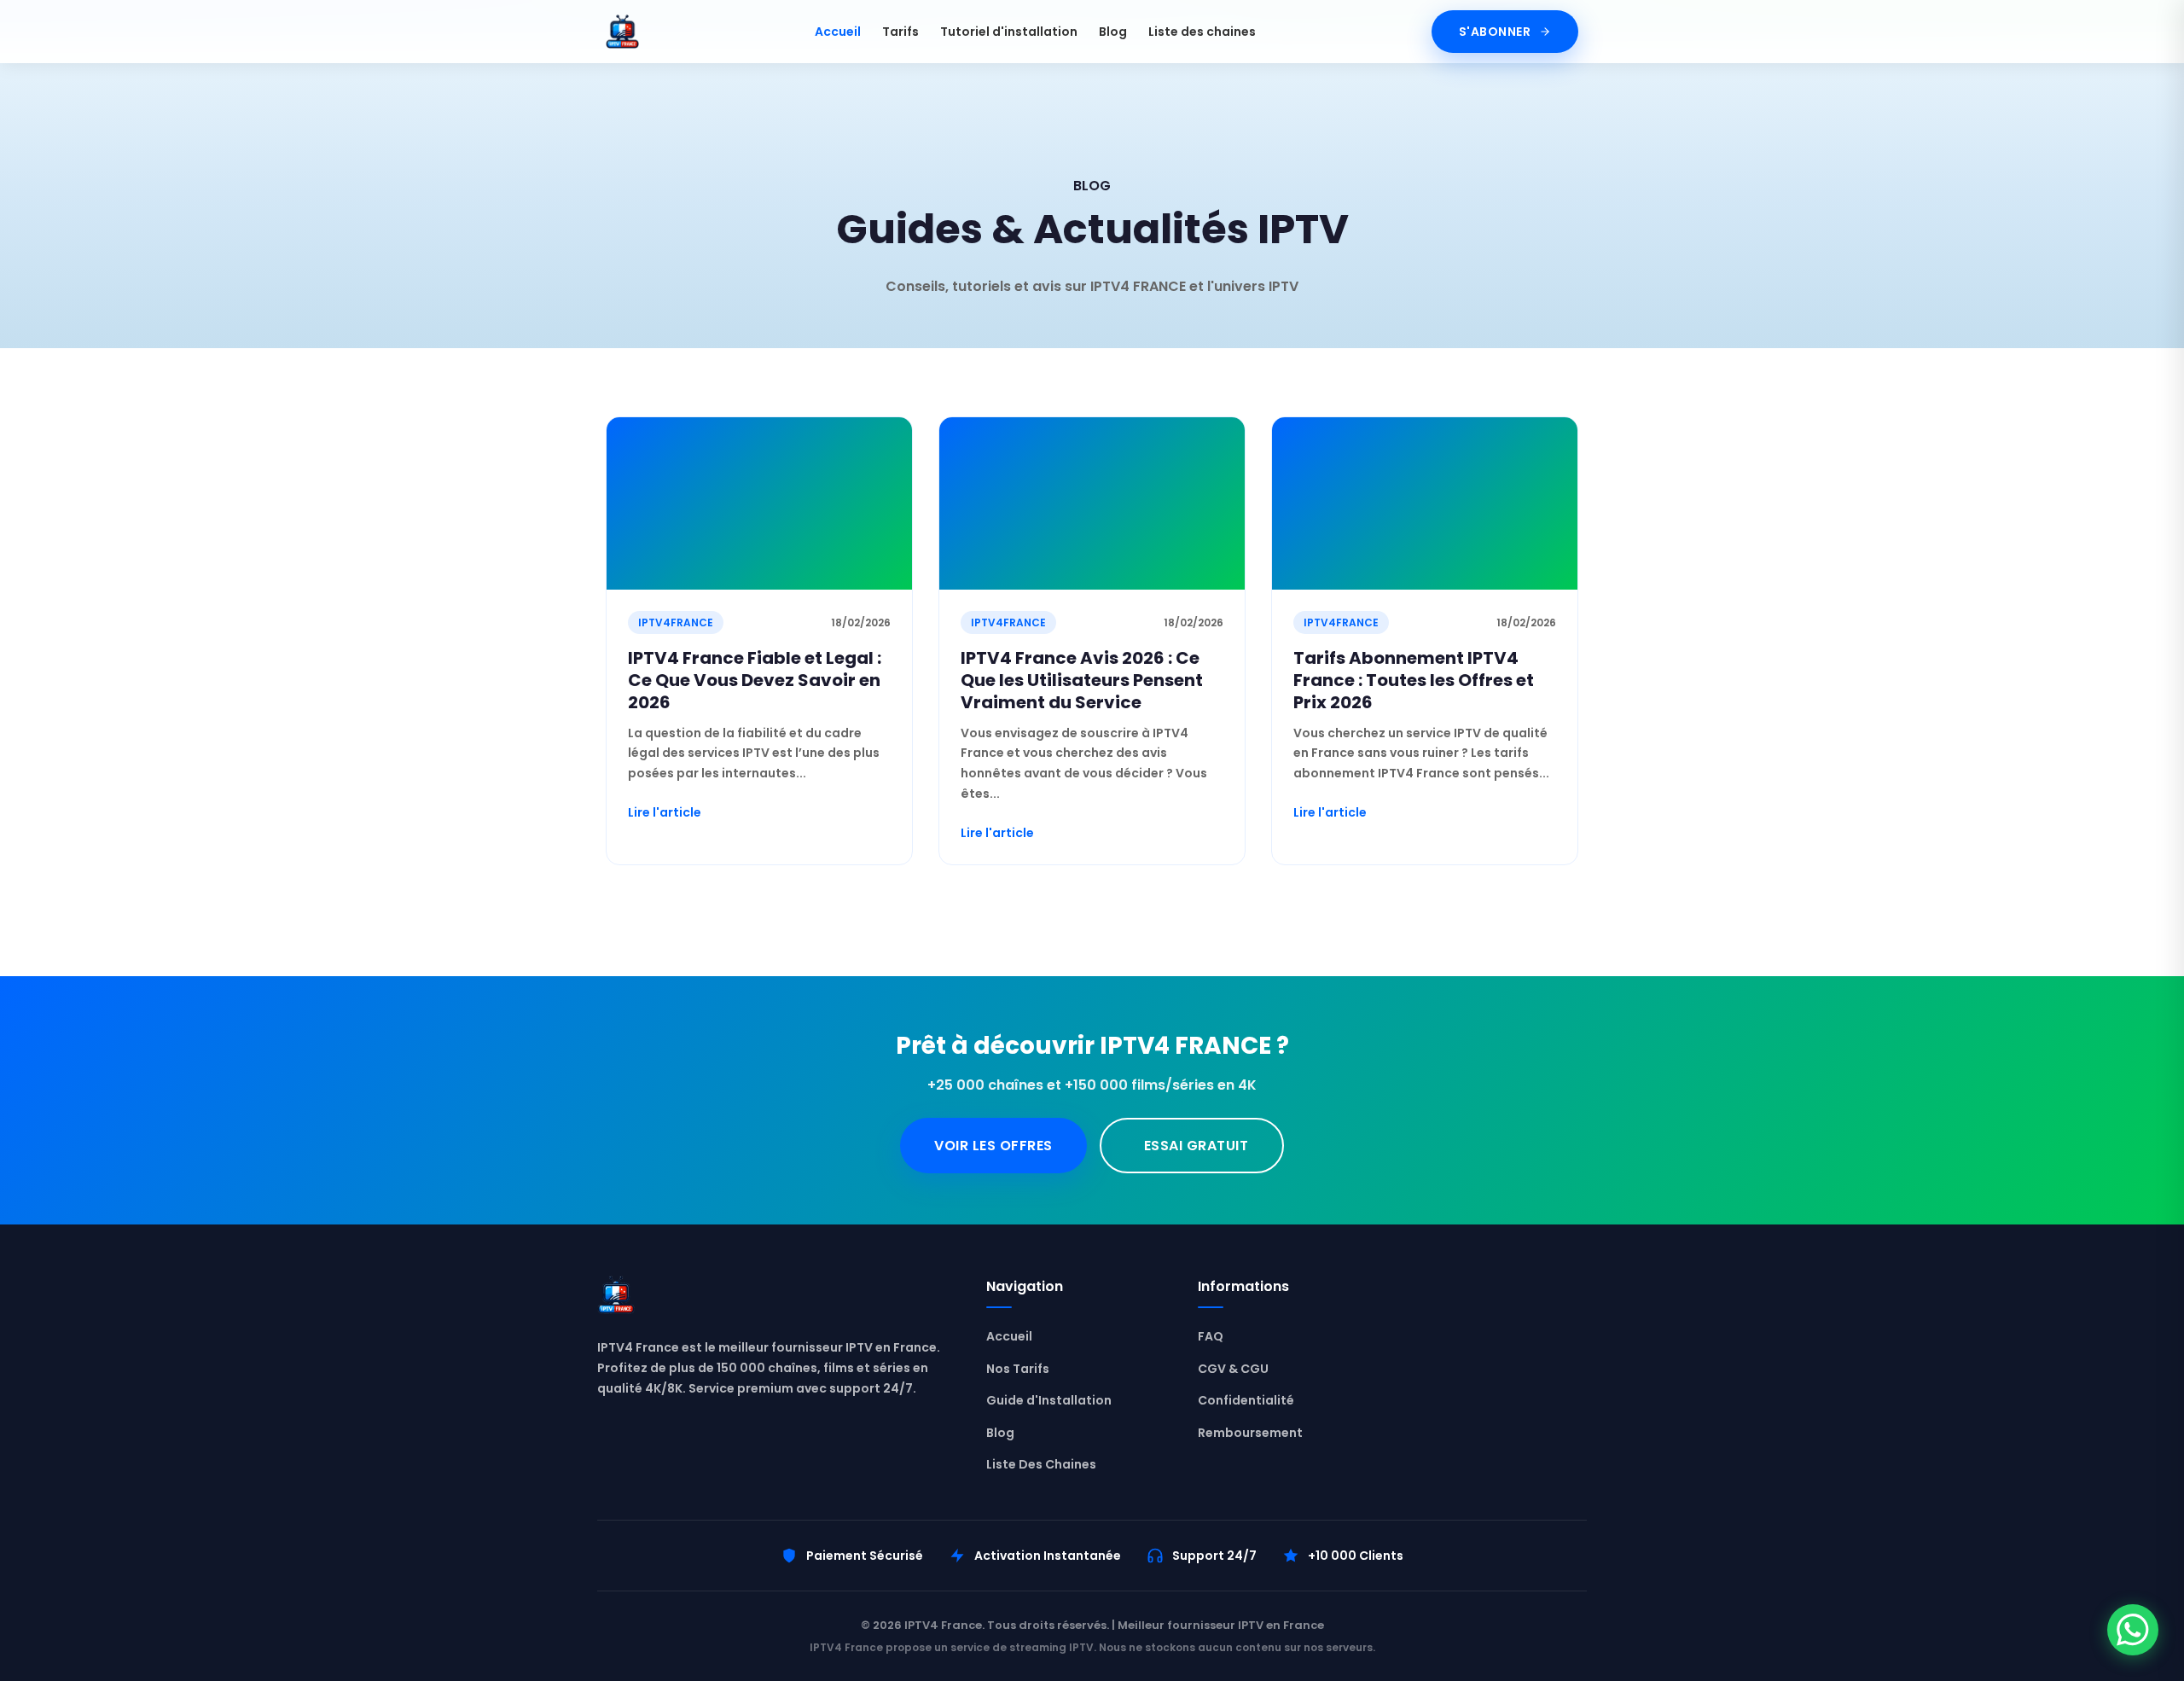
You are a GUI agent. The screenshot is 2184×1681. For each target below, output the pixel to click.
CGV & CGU (1233, 1369)
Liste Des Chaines (1041, 1464)
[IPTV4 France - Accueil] (622, 32)
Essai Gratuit (1197, 1146)
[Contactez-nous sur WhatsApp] (2133, 1630)
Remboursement (1250, 1433)
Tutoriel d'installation (1009, 32)
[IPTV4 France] (775, 1298)
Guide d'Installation (1049, 1400)
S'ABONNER (1495, 32)
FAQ (1211, 1336)
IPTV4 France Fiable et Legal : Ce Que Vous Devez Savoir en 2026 (755, 680)
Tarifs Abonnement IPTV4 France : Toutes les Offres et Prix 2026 (1414, 680)
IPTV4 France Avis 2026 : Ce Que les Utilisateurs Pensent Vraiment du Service (1082, 680)
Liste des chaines (1202, 32)
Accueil (838, 32)
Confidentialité (1246, 1400)
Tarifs (900, 32)
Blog (1113, 32)
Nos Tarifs (1018, 1369)
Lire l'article (665, 812)
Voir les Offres (993, 1146)
